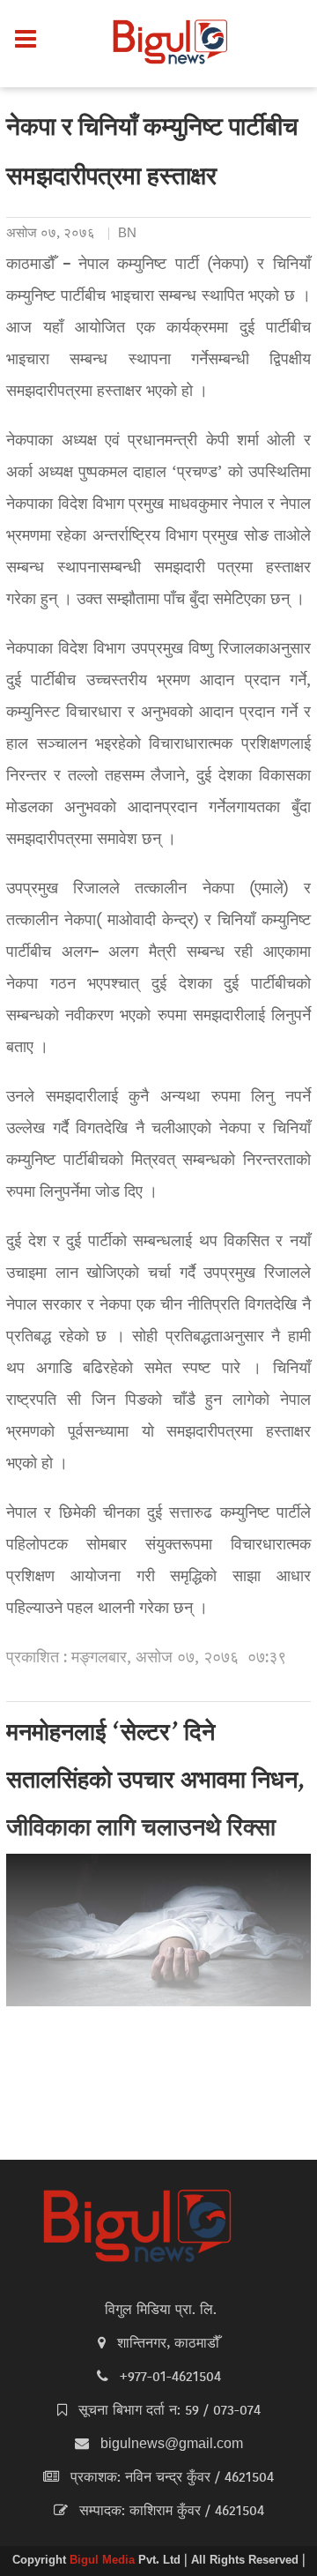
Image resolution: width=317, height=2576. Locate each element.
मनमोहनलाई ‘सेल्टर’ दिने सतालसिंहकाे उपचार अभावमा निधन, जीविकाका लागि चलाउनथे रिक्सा (155, 1782)
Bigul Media (104, 2561)
